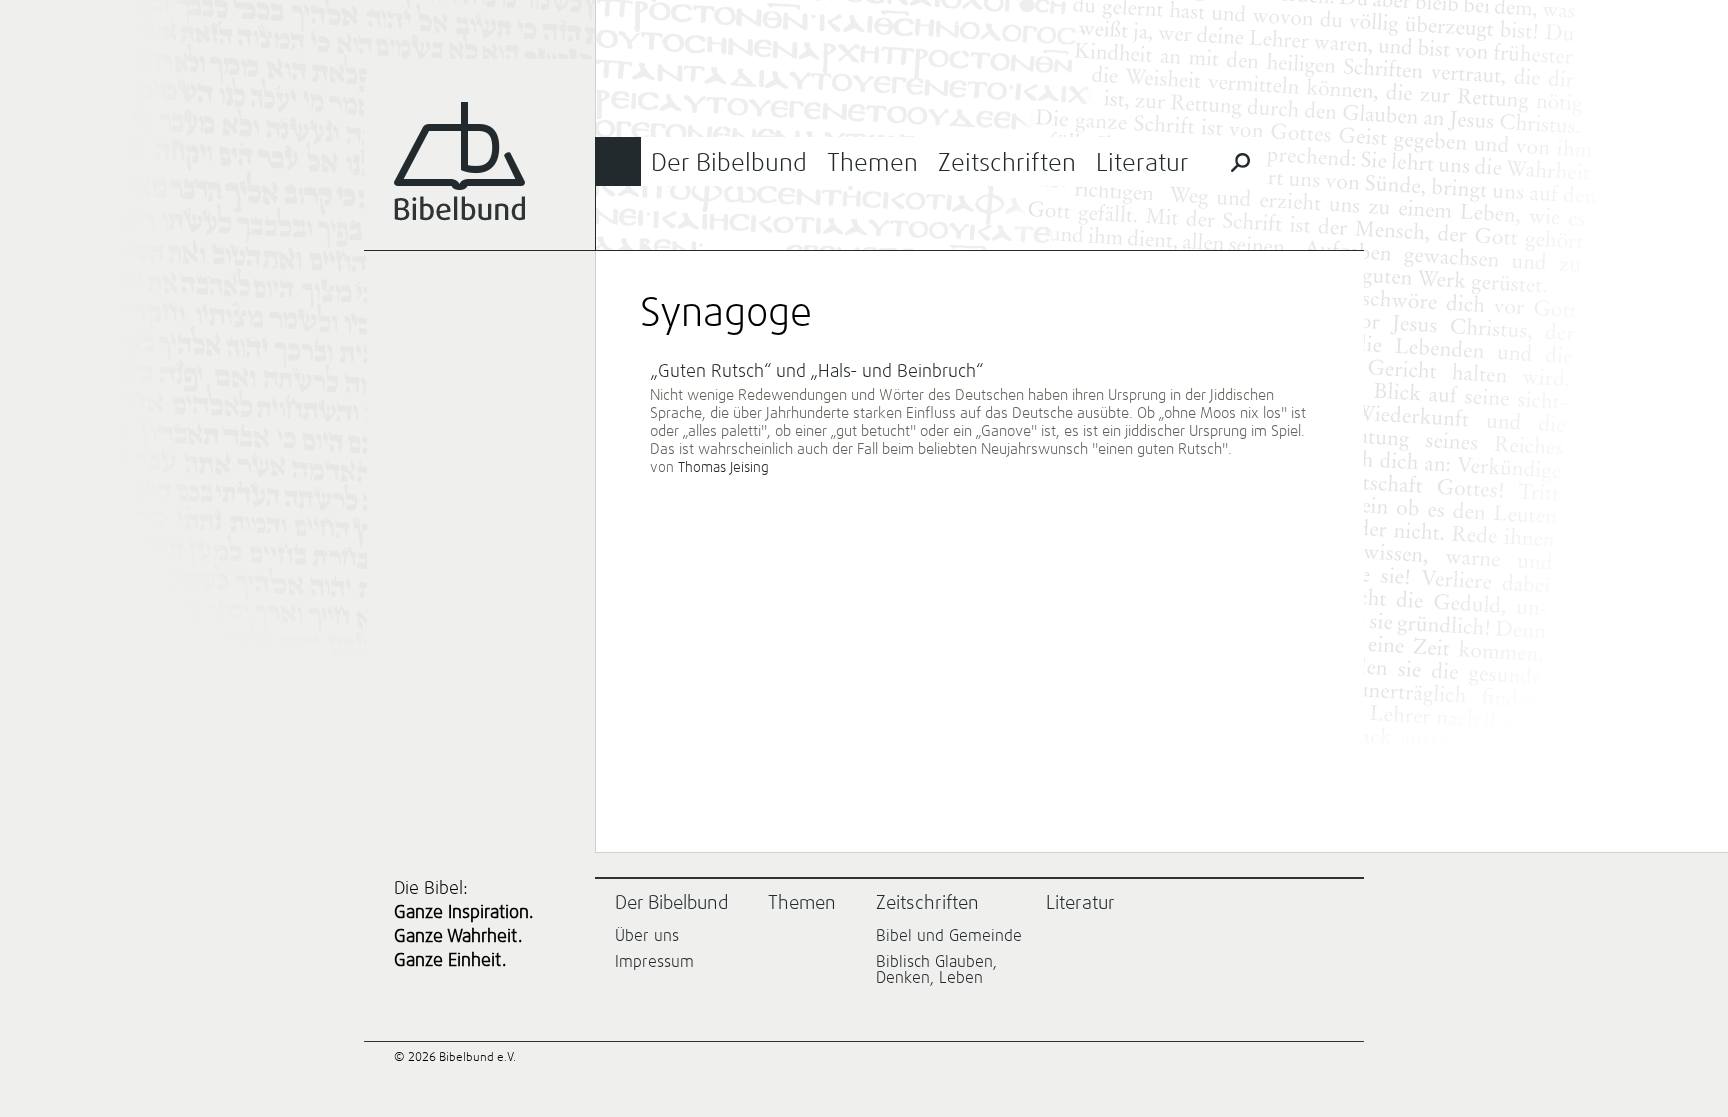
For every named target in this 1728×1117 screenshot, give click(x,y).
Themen (872, 163)
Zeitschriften (1007, 163)
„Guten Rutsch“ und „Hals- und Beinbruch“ (817, 372)
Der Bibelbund (729, 163)
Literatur (1142, 163)
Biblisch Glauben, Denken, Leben (936, 970)
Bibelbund (459, 161)
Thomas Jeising (723, 468)
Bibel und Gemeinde (949, 936)
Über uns (647, 936)
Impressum (654, 962)
